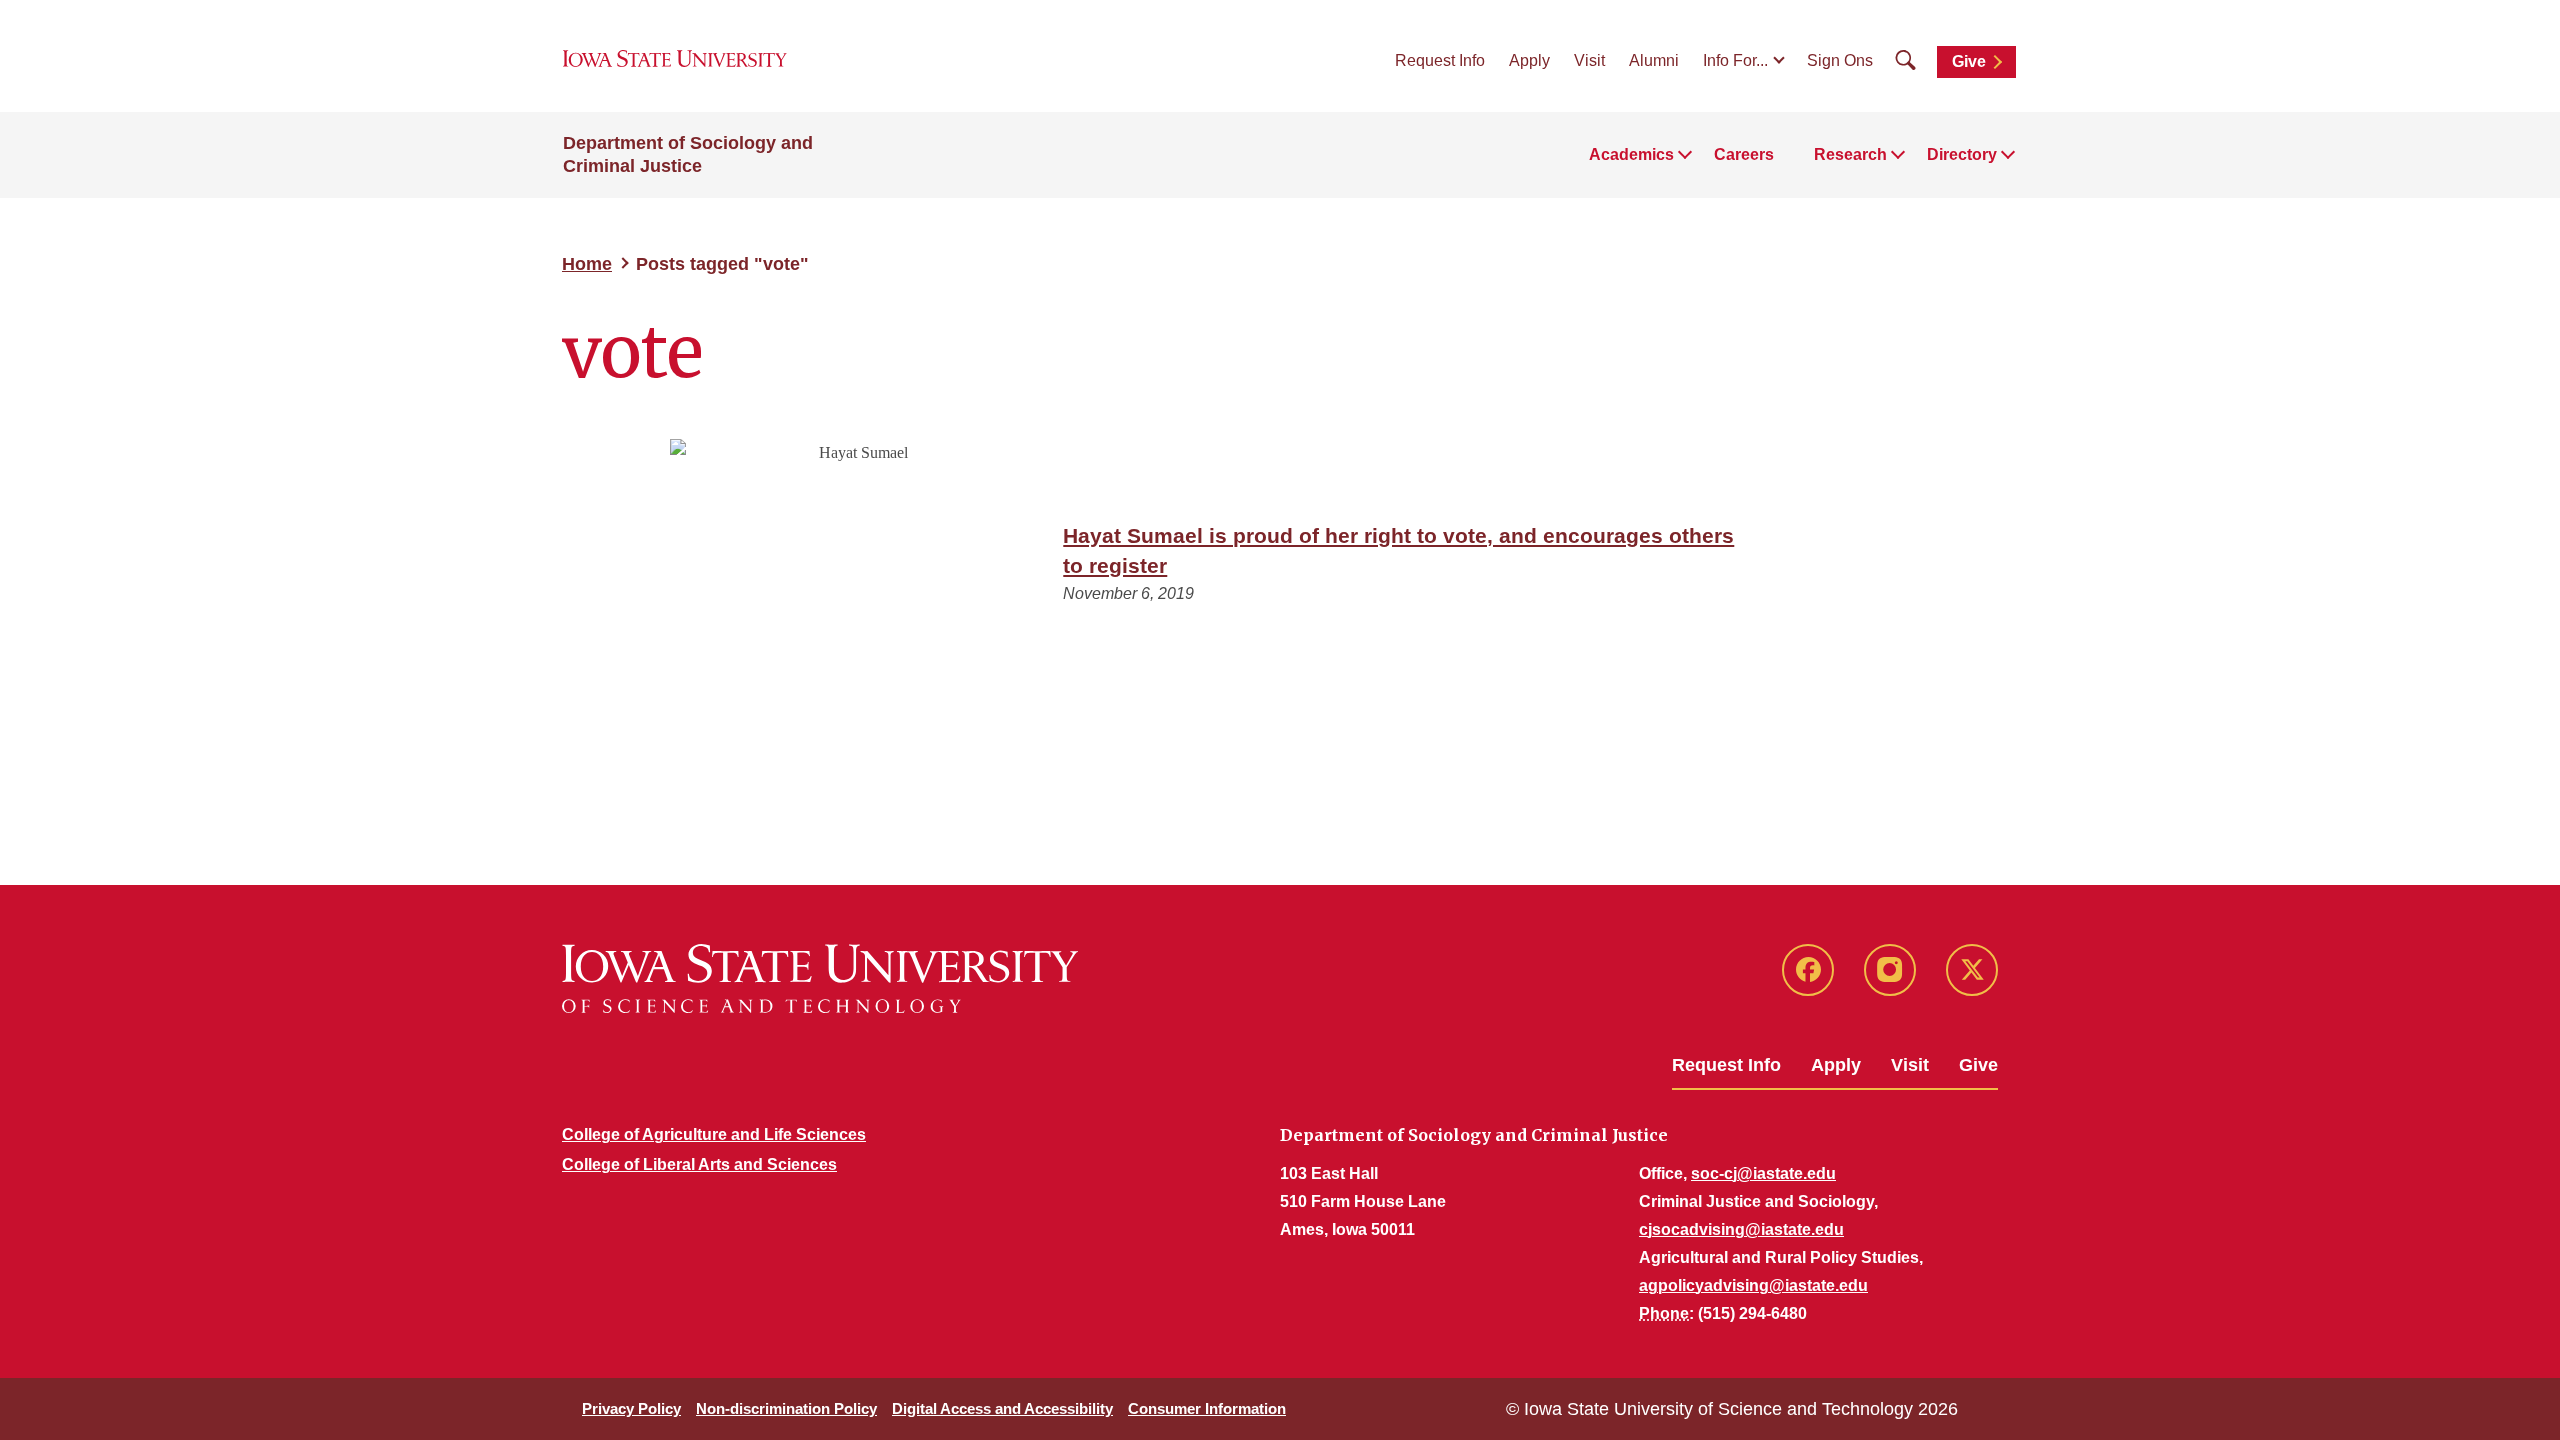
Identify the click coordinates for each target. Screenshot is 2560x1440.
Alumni (1654, 60)
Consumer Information (1207, 1408)
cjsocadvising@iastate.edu (1741, 1229)
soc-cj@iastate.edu (1763, 1173)
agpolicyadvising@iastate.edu (1753, 1285)
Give (1969, 61)
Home (587, 264)
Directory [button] (1962, 154)
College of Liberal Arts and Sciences (699, 1164)
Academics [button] (1631, 154)
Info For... (1735, 60)
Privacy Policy (631, 1408)
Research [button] (1850, 154)
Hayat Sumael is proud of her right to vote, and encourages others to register (1398, 550)
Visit (1589, 60)
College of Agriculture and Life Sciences (714, 1134)
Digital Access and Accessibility (1002, 1408)
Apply (1529, 60)
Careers (1744, 154)
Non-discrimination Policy (786, 1408)
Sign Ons (1840, 60)
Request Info (1440, 60)
